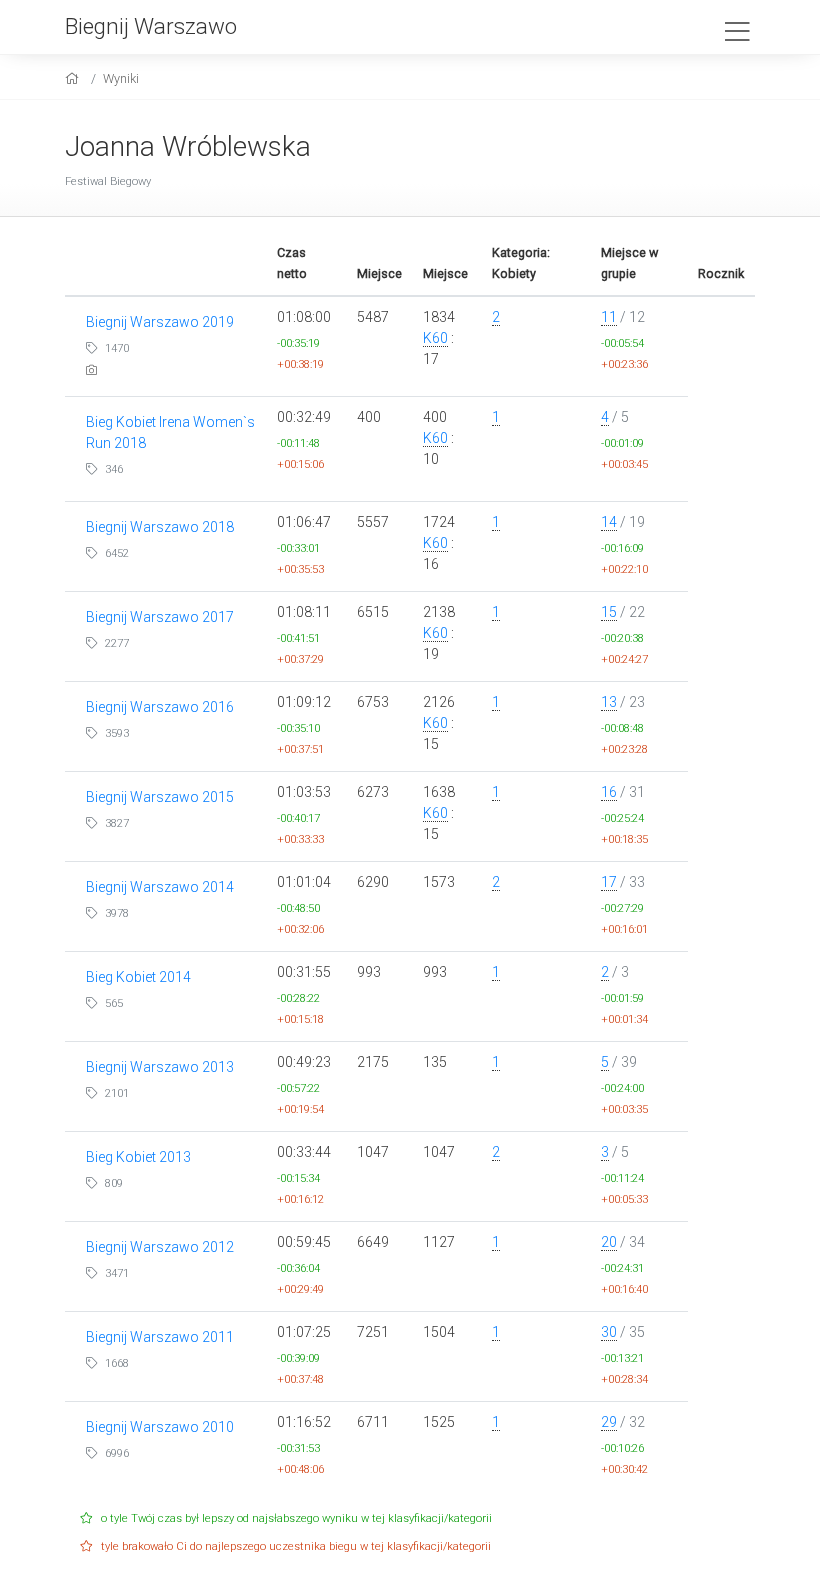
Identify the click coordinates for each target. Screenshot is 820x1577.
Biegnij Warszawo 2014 (160, 887)
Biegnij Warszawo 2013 (160, 1067)
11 (609, 317)
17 (609, 882)
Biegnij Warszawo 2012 (160, 1247)
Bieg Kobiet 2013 (138, 1157)
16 (609, 792)
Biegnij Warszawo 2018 (160, 527)
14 (609, 522)
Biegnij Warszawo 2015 (160, 797)
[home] (74, 78)
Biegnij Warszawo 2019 (160, 322)
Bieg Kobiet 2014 (138, 977)
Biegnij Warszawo (151, 26)
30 (609, 1332)
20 (609, 1242)
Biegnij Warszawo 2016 (160, 707)
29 (609, 1422)
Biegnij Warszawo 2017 (160, 617)
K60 (435, 338)
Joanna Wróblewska (188, 146)
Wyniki (121, 78)
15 (609, 612)
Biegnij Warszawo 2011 (160, 1337)
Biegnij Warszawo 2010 (160, 1427)
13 (609, 702)
